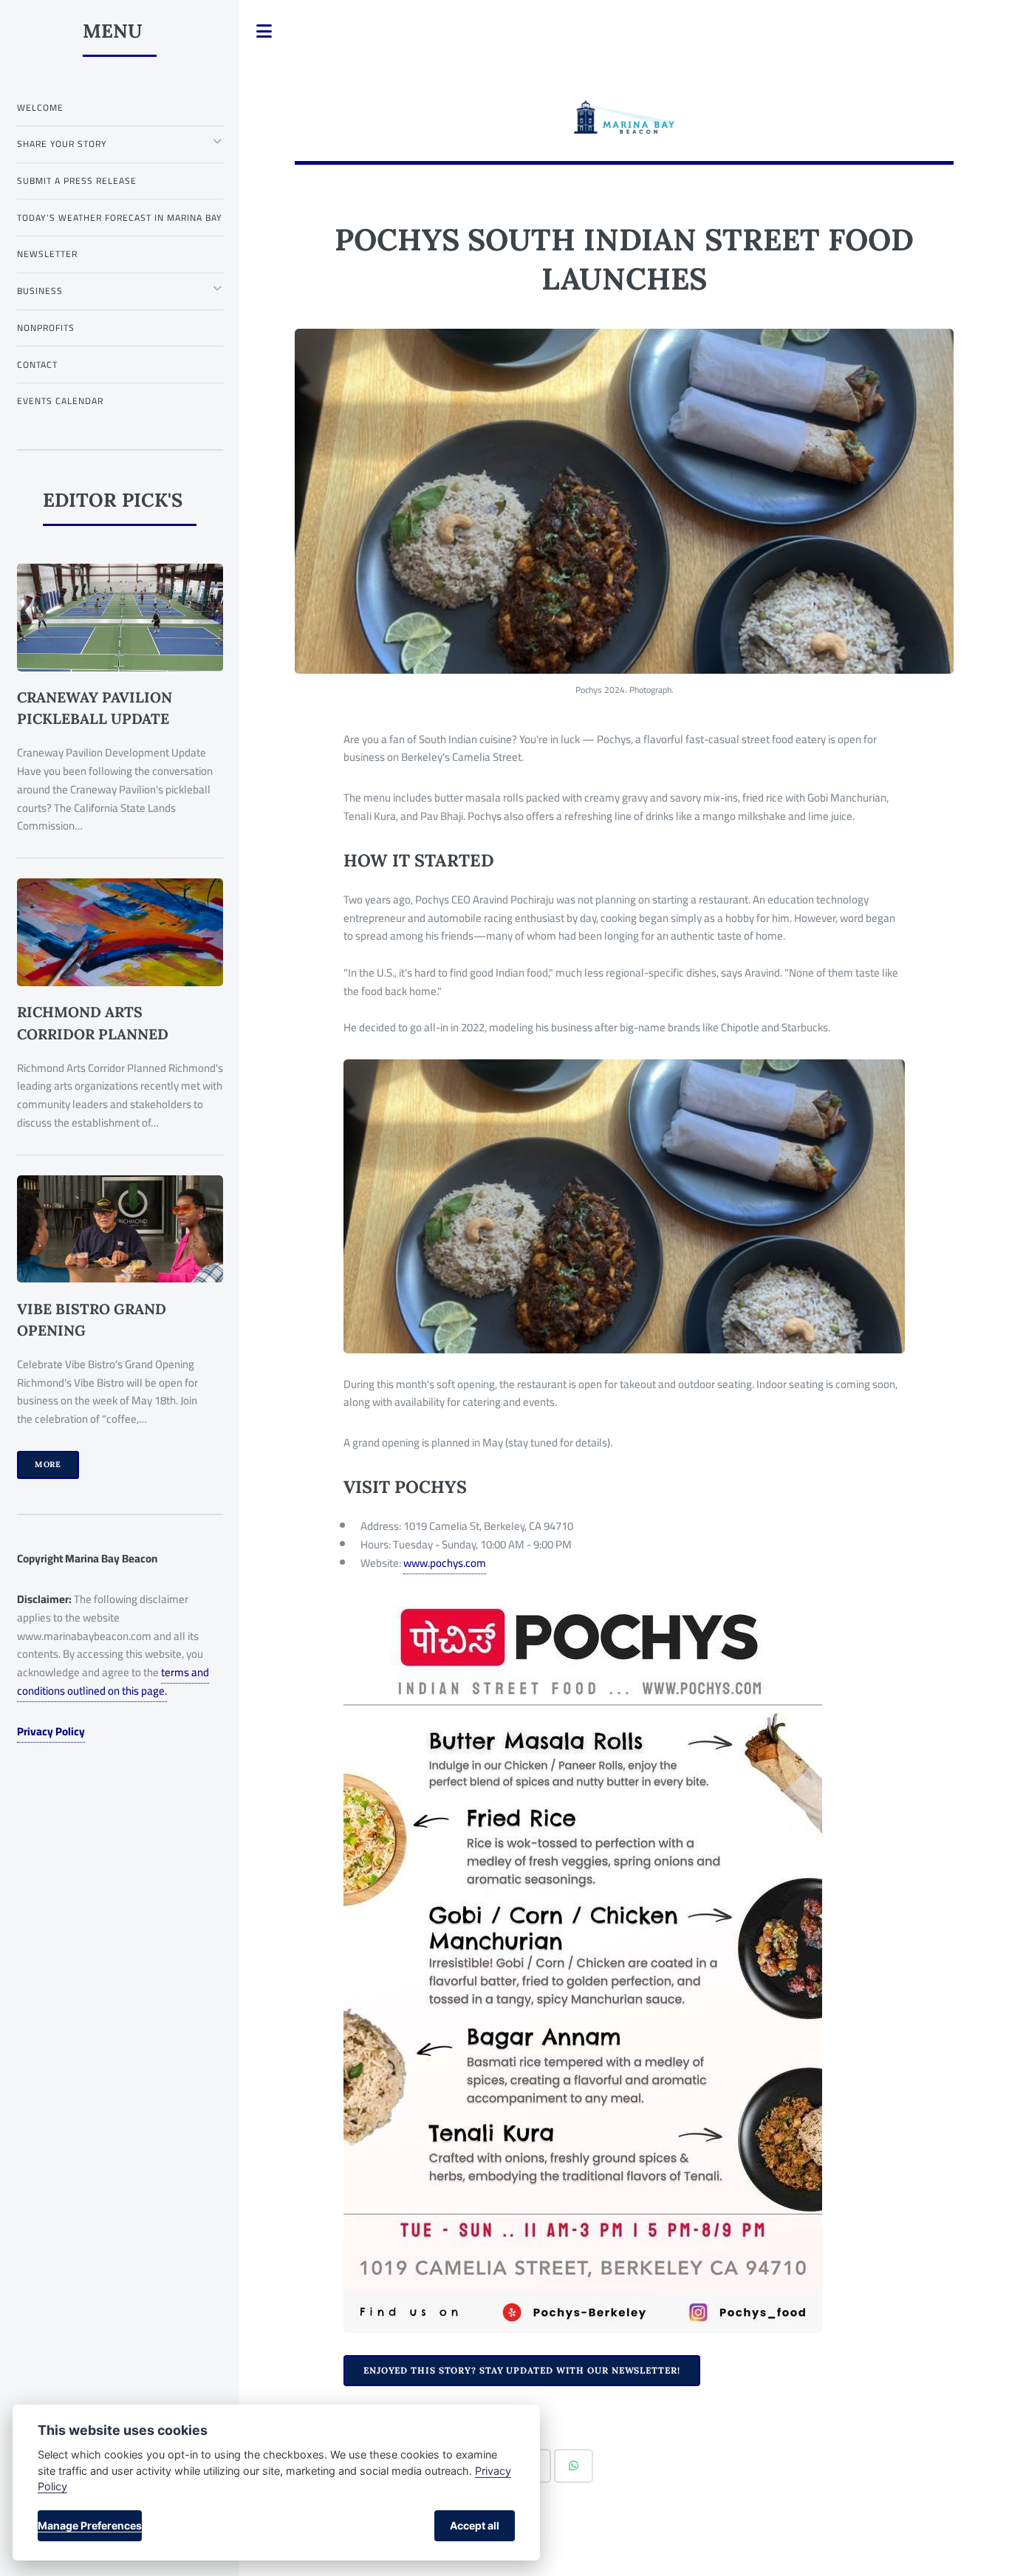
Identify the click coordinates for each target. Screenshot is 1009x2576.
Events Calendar (60, 401)
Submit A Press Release (77, 181)
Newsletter (47, 254)
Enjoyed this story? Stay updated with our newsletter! (522, 2370)
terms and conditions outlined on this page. (113, 1681)
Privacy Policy (51, 1731)
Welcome (40, 107)
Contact (37, 365)
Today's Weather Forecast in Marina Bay (120, 218)
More (48, 1464)
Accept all (475, 2525)
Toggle (264, 31)
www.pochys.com (445, 1563)
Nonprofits (46, 328)
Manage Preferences (90, 2525)
